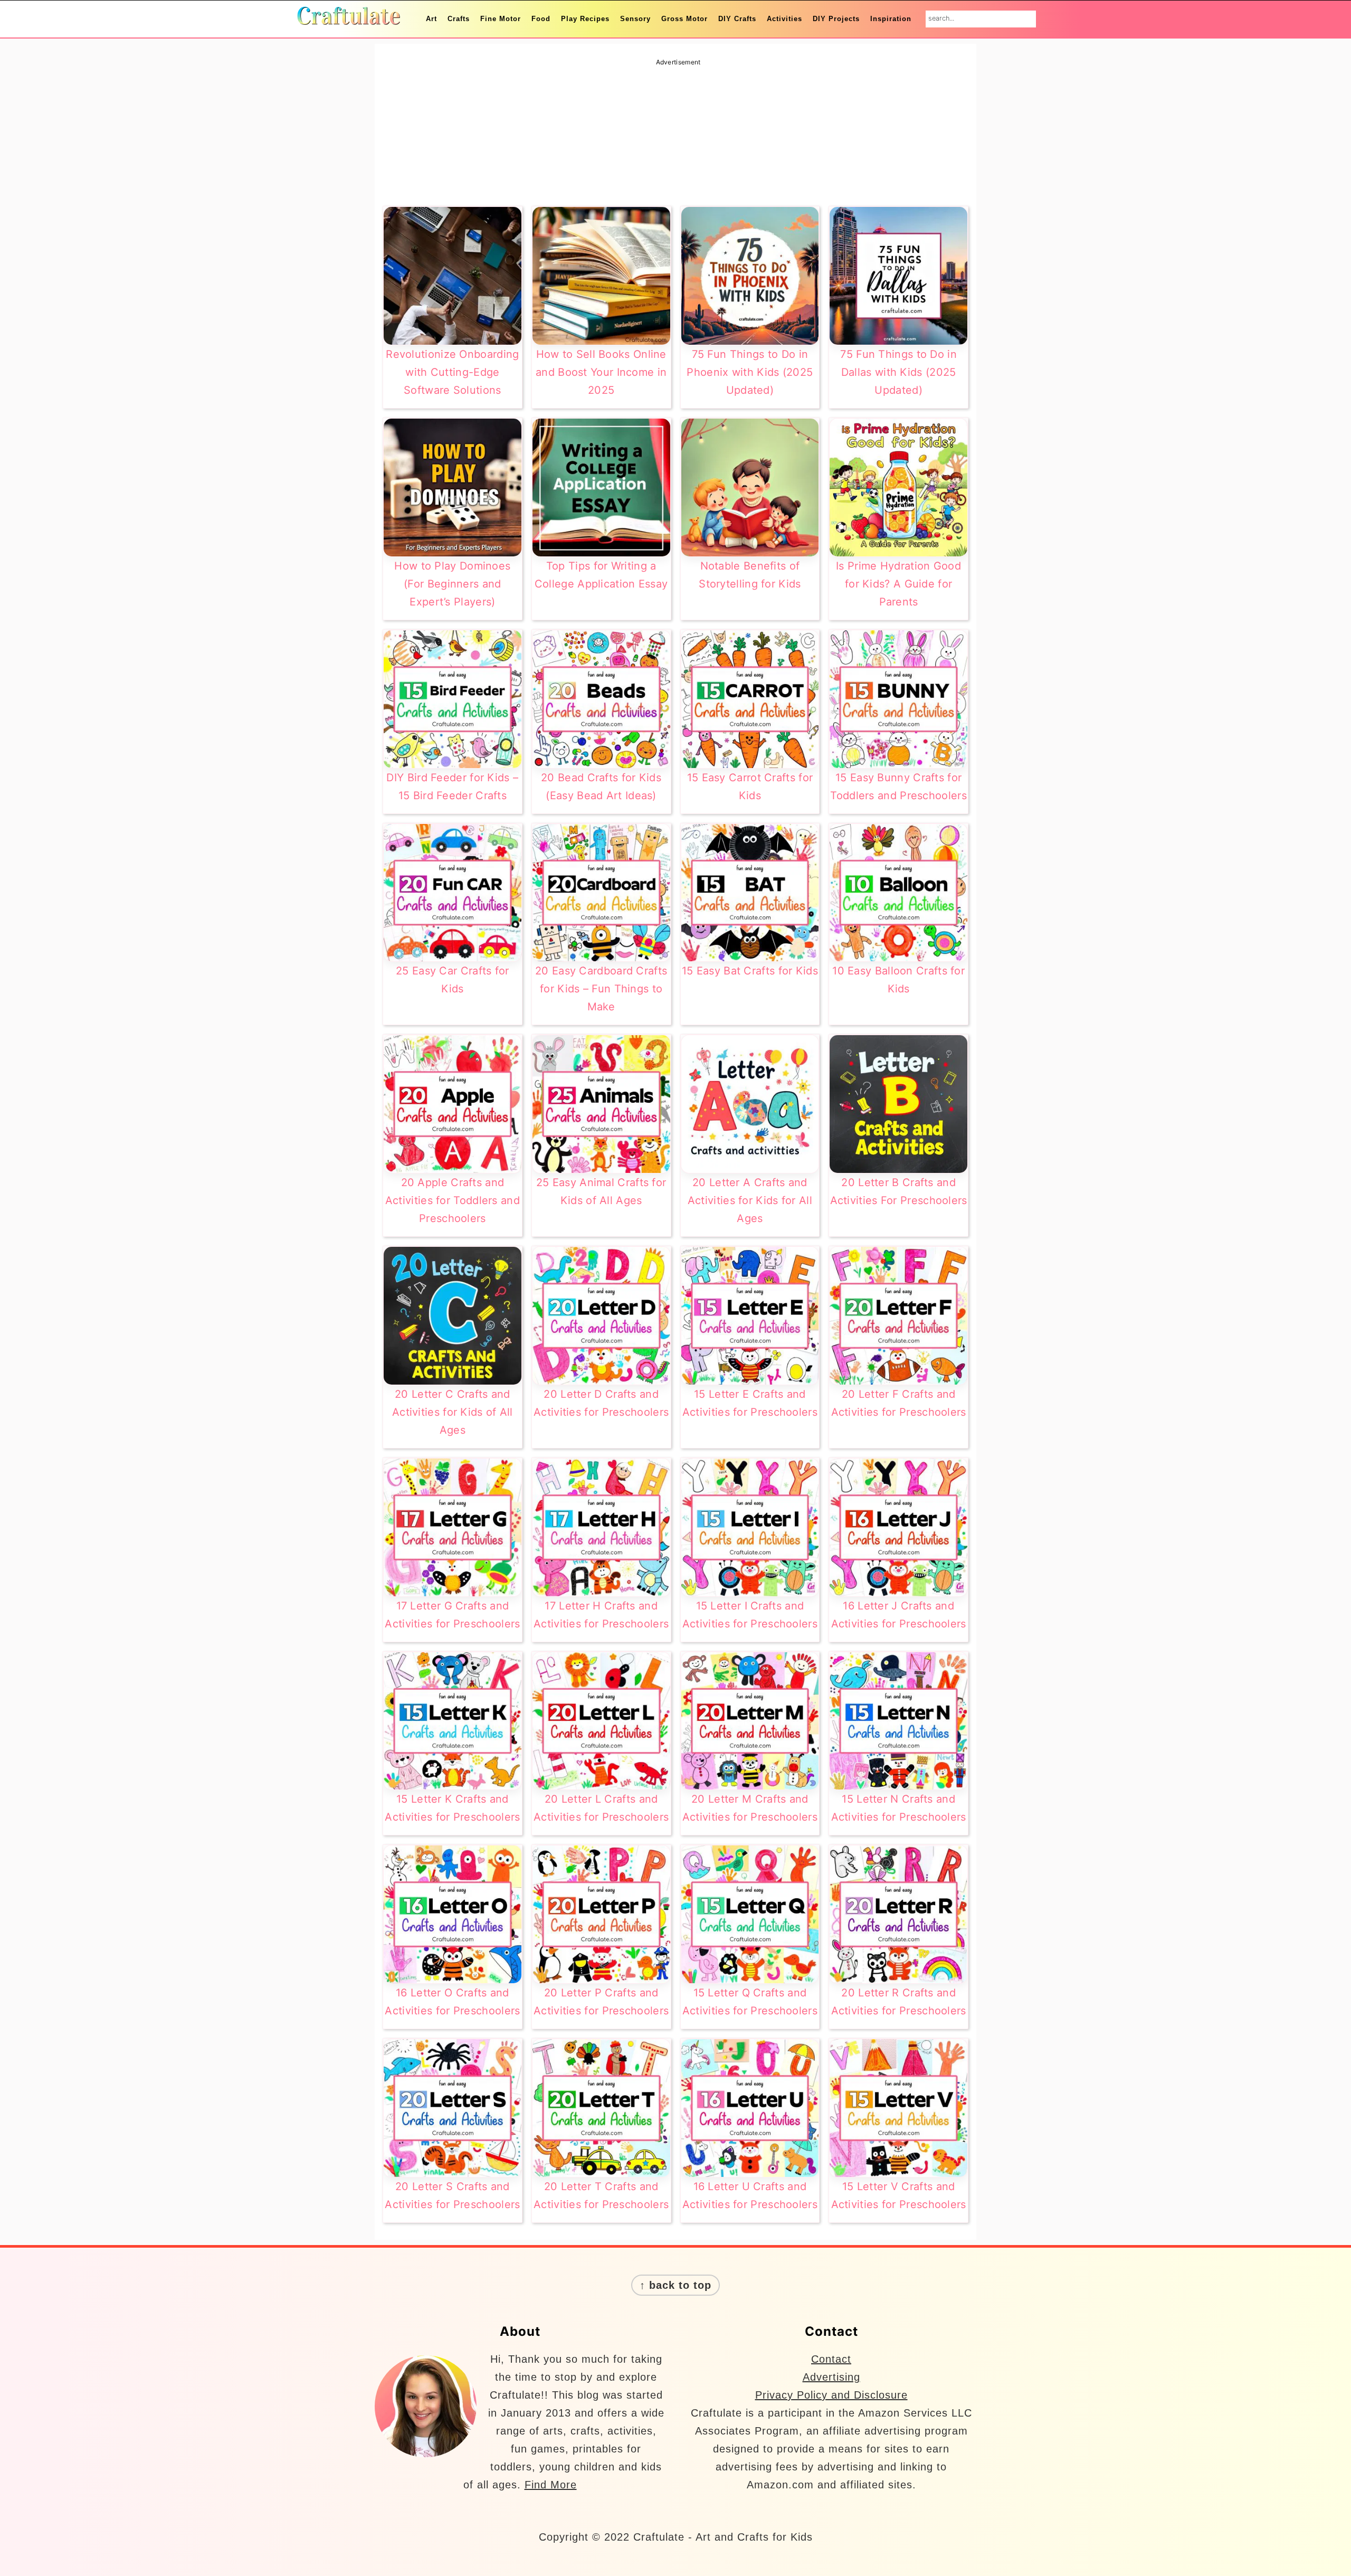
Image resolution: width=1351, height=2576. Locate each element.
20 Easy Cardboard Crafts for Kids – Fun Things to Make (601, 989)
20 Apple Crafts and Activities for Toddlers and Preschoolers (453, 1200)
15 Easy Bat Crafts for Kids (750, 971)
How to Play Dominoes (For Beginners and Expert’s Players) (452, 584)
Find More (551, 2485)
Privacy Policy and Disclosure (831, 2395)
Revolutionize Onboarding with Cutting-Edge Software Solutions (452, 372)
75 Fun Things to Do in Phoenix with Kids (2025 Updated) (750, 372)
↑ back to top (675, 2285)
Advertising (831, 2377)
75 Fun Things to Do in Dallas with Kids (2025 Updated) (898, 372)
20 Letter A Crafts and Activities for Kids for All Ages (750, 1200)
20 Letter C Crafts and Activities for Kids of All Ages (453, 1412)
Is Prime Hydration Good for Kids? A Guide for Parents (898, 584)
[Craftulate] (348, 18)
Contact (831, 2359)
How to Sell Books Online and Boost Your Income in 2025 (601, 372)
